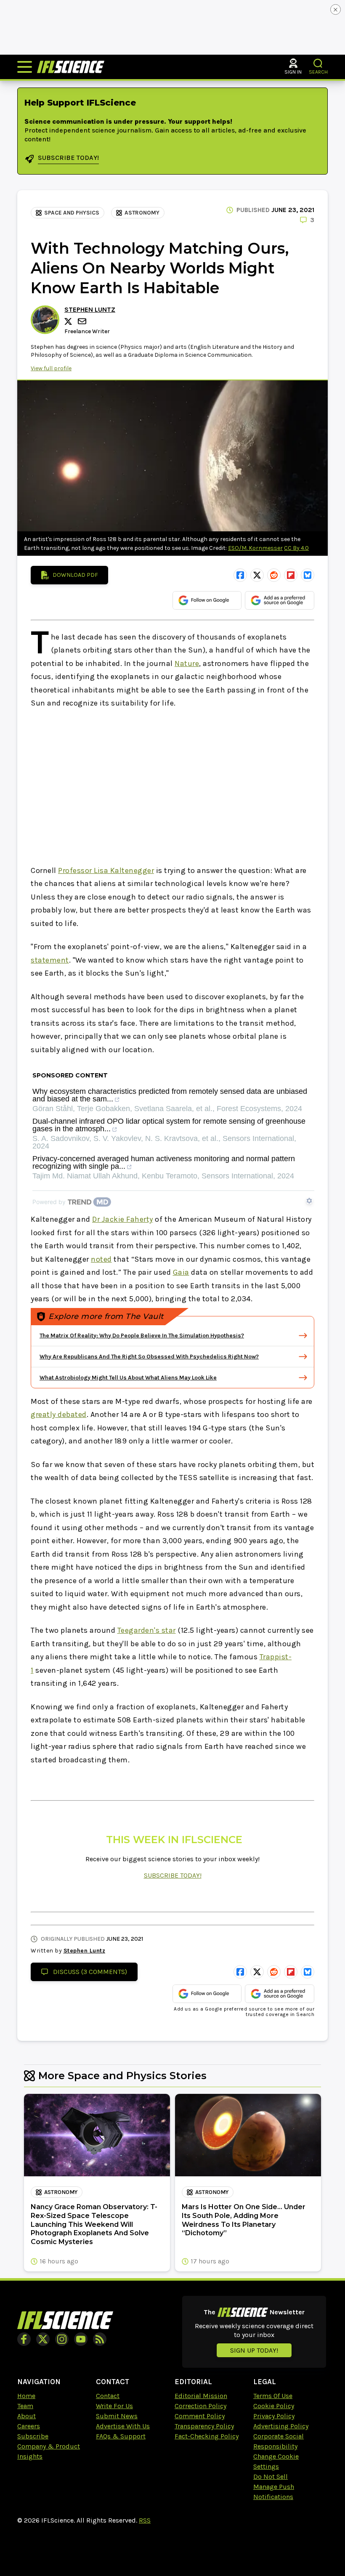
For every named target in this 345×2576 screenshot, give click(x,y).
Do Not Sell (271, 2477)
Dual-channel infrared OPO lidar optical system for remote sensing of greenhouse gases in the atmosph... (169, 1125)
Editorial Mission (201, 2396)
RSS (145, 2520)
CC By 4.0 (296, 548)
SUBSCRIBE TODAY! (173, 1875)
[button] (318, 63)
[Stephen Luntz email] (83, 321)
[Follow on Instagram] (62, 2339)
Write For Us (114, 2406)
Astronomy (142, 213)
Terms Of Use (273, 2396)
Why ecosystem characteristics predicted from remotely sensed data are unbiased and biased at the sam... (170, 1095)
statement (50, 960)
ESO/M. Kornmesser (255, 548)
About (27, 2416)
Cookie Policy (274, 2406)
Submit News (117, 2416)
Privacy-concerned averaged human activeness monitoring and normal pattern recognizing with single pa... (164, 1163)
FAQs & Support (121, 2436)
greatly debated (59, 1414)
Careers (29, 2426)
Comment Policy (200, 2416)
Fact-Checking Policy (207, 2436)
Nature (187, 663)
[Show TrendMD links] (309, 1201)
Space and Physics (72, 213)
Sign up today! (254, 2350)
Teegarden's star (147, 1630)
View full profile (51, 368)
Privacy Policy (274, 2416)
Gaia (181, 1272)
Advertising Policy (281, 2426)
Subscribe (33, 2436)
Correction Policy (200, 2406)
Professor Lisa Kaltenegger (106, 870)
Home (26, 2396)
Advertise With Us (123, 2426)
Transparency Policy (204, 2426)
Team (25, 2406)
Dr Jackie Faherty (123, 1219)
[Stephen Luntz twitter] (69, 321)
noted (101, 1259)
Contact (108, 2396)
